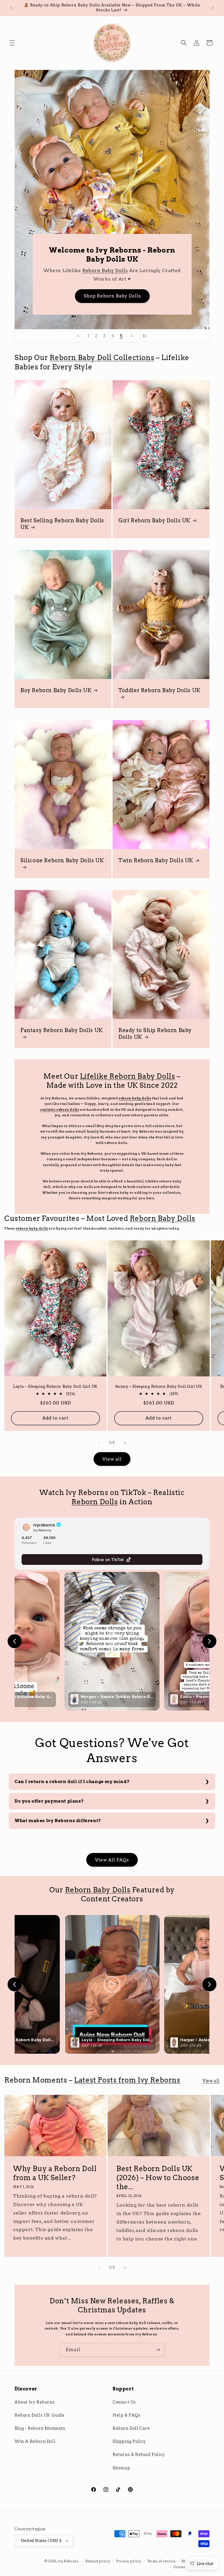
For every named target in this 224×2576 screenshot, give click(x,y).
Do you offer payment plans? (49, 1801)
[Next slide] (132, 336)
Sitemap (121, 2468)
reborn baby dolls (135, 1098)
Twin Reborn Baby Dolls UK (156, 860)
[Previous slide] (78, 336)
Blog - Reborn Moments (40, 2428)
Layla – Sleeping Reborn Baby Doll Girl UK (55, 1386)
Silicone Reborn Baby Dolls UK (62, 860)
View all (112, 1459)
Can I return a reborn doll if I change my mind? (72, 1782)
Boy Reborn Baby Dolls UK (56, 690)
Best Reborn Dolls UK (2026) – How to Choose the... (158, 2178)
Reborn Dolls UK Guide (40, 2415)
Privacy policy (129, 2561)
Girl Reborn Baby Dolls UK (154, 520)
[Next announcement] (213, 8)
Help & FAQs (127, 2415)
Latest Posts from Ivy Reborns (127, 2080)
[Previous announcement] (11, 8)
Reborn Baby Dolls (105, 271)
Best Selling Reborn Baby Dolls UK (62, 523)
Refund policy (98, 2561)
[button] (12, 43)
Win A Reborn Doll (35, 2441)
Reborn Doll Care (131, 2428)
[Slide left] (99, 1443)
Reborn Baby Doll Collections (102, 358)
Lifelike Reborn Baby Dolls (128, 1076)
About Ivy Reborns (35, 2402)
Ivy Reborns (68, 2561)
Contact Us (124, 2402)
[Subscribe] (158, 2350)
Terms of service (161, 2561)
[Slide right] (125, 1443)
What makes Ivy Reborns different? (58, 1821)
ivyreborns (44, 1525)
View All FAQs (112, 1860)
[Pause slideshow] (146, 336)
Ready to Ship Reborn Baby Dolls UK (155, 1034)
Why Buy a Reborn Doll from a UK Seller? (55, 2173)
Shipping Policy (129, 2441)
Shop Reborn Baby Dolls (112, 296)
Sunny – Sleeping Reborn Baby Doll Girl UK (159, 1386)
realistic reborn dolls (60, 1110)
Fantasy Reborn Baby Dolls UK (62, 1030)
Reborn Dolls (95, 1502)
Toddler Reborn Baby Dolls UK (160, 690)
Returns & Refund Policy (139, 2455)
